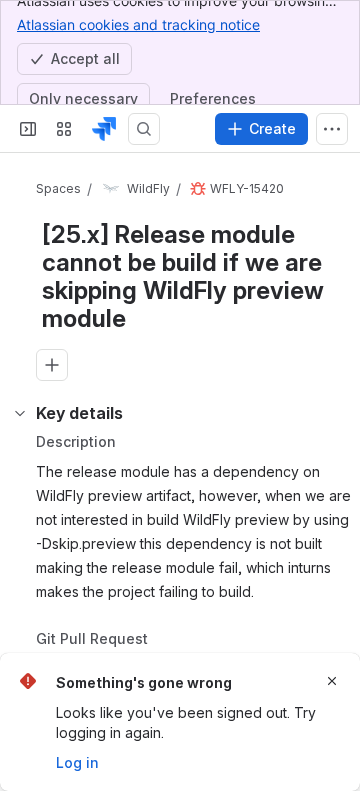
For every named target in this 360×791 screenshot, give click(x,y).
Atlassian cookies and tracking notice (138, 24)
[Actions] (320, 190)
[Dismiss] (332, 681)
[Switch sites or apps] (64, 129)
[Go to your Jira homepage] (104, 129)
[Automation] (239, 430)
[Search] (144, 129)
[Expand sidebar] (28, 129)
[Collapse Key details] (20, 474)
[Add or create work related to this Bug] (52, 386)
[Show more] (332, 129)
